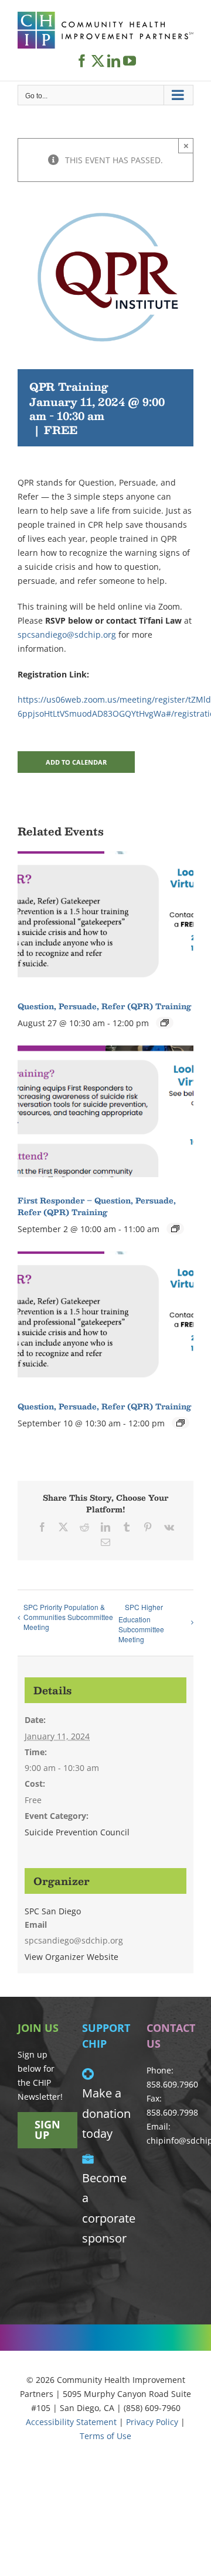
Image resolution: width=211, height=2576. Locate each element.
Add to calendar (76, 762)
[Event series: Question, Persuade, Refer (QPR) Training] (165, 1023)
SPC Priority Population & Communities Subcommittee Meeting (68, 1617)
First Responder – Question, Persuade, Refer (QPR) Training (97, 1206)
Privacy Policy (152, 2422)
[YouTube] (130, 61)
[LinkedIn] (114, 61)
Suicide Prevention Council (77, 1832)
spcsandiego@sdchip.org (67, 634)
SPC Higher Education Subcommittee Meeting (141, 1623)
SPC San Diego (53, 1911)
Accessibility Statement (71, 2422)
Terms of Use (105, 2436)
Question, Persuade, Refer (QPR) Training (104, 1006)
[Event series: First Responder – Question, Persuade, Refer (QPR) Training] (175, 1229)
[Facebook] (82, 61)
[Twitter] (98, 61)
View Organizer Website (72, 1957)
